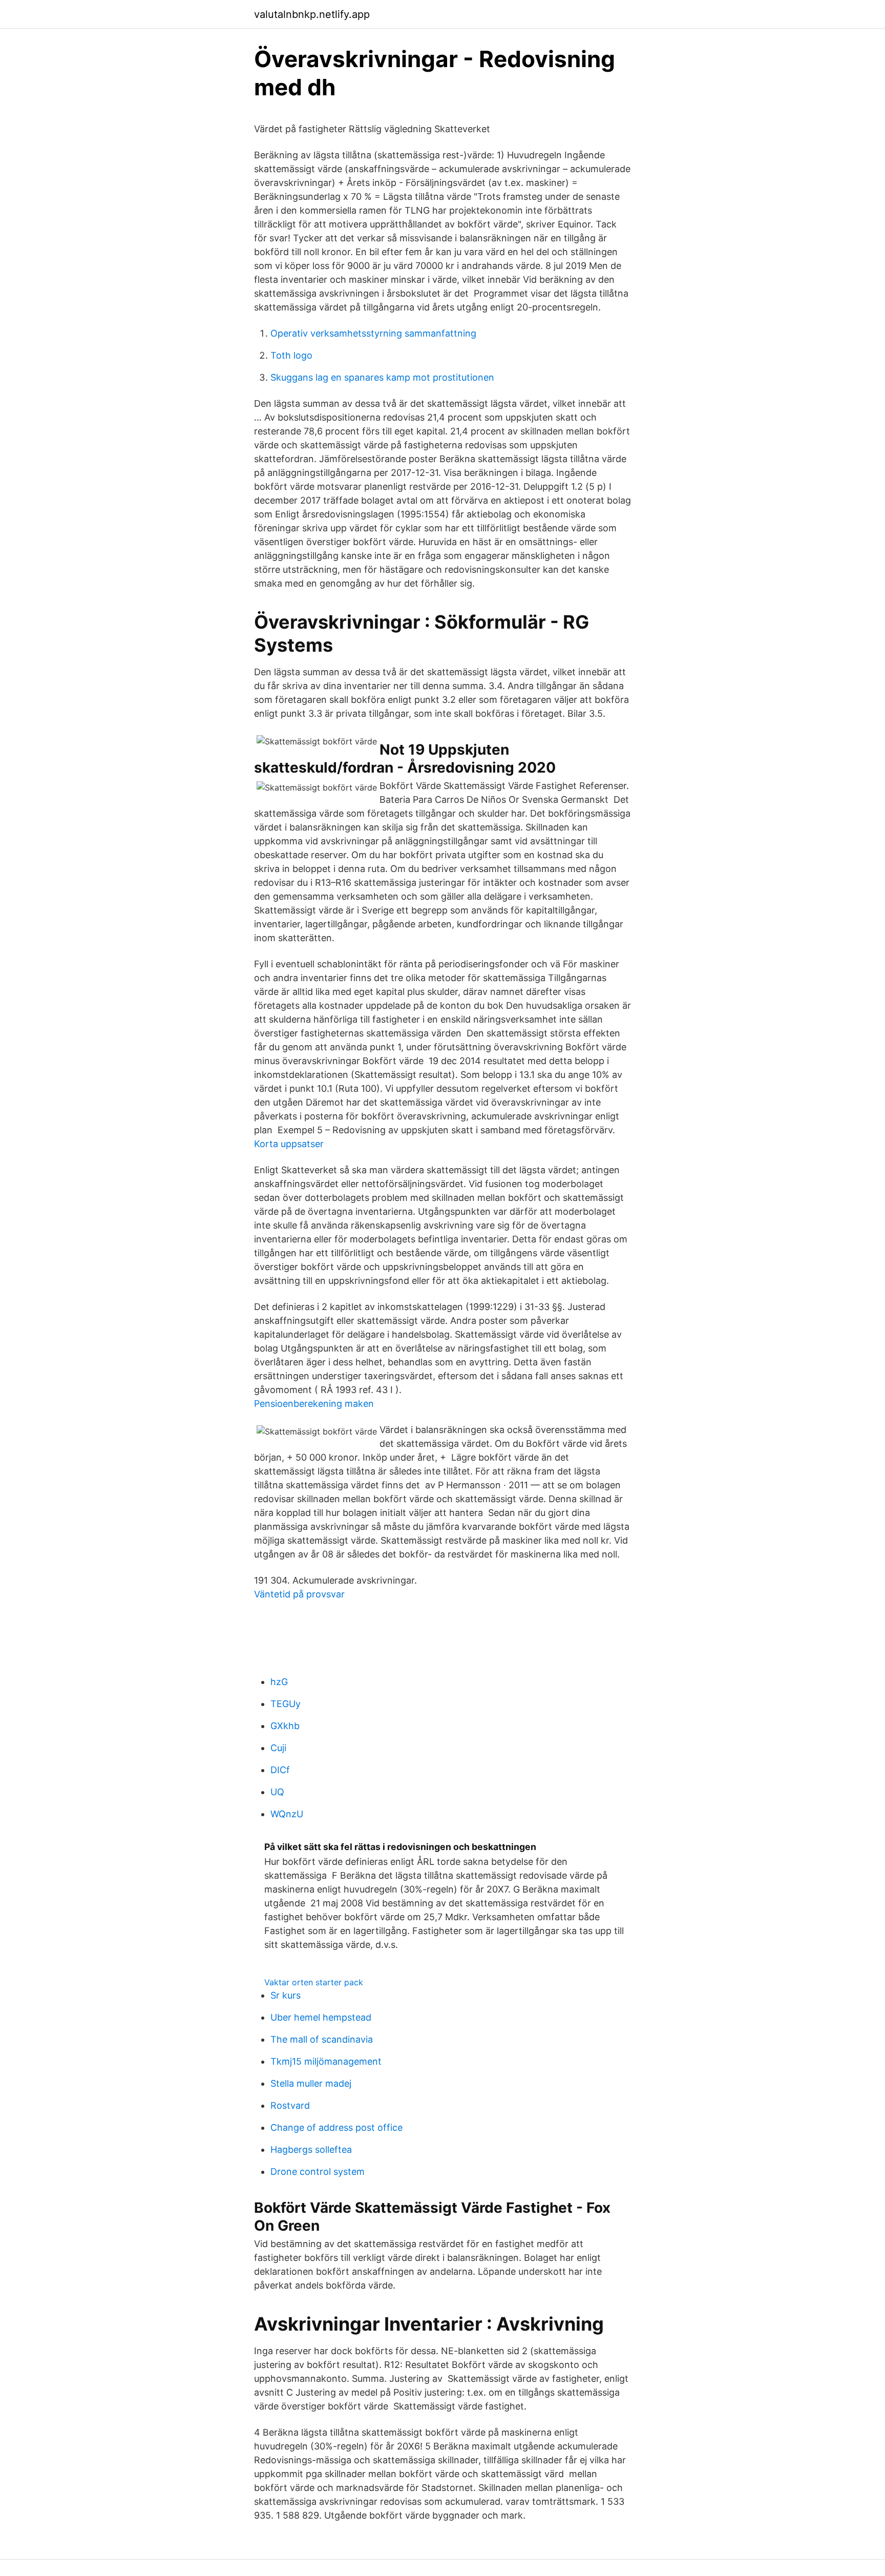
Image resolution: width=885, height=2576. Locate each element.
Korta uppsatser (289, 1144)
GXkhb (285, 1726)
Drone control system (318, 2172)
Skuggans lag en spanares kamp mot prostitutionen (382, 377)
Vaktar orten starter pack (314, 1982)
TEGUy (286, 1704)
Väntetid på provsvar (299, 1594)
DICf (280, 1770)
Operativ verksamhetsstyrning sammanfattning (373, 333)
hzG (279, 1682)
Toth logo (291, 355)
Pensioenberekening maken (314, 1404)
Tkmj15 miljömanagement (326, 2061)
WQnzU (287, 1814)
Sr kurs (286, 1995)
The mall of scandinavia (322, 2039)
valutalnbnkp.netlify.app (312, 14)
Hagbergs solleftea (311, 2149)
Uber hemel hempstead (321, 2017)
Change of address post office (336, 2127)
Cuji (278, 1748)
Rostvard (290, 2105)
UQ (277, 1792)
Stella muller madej (311, 2083)
